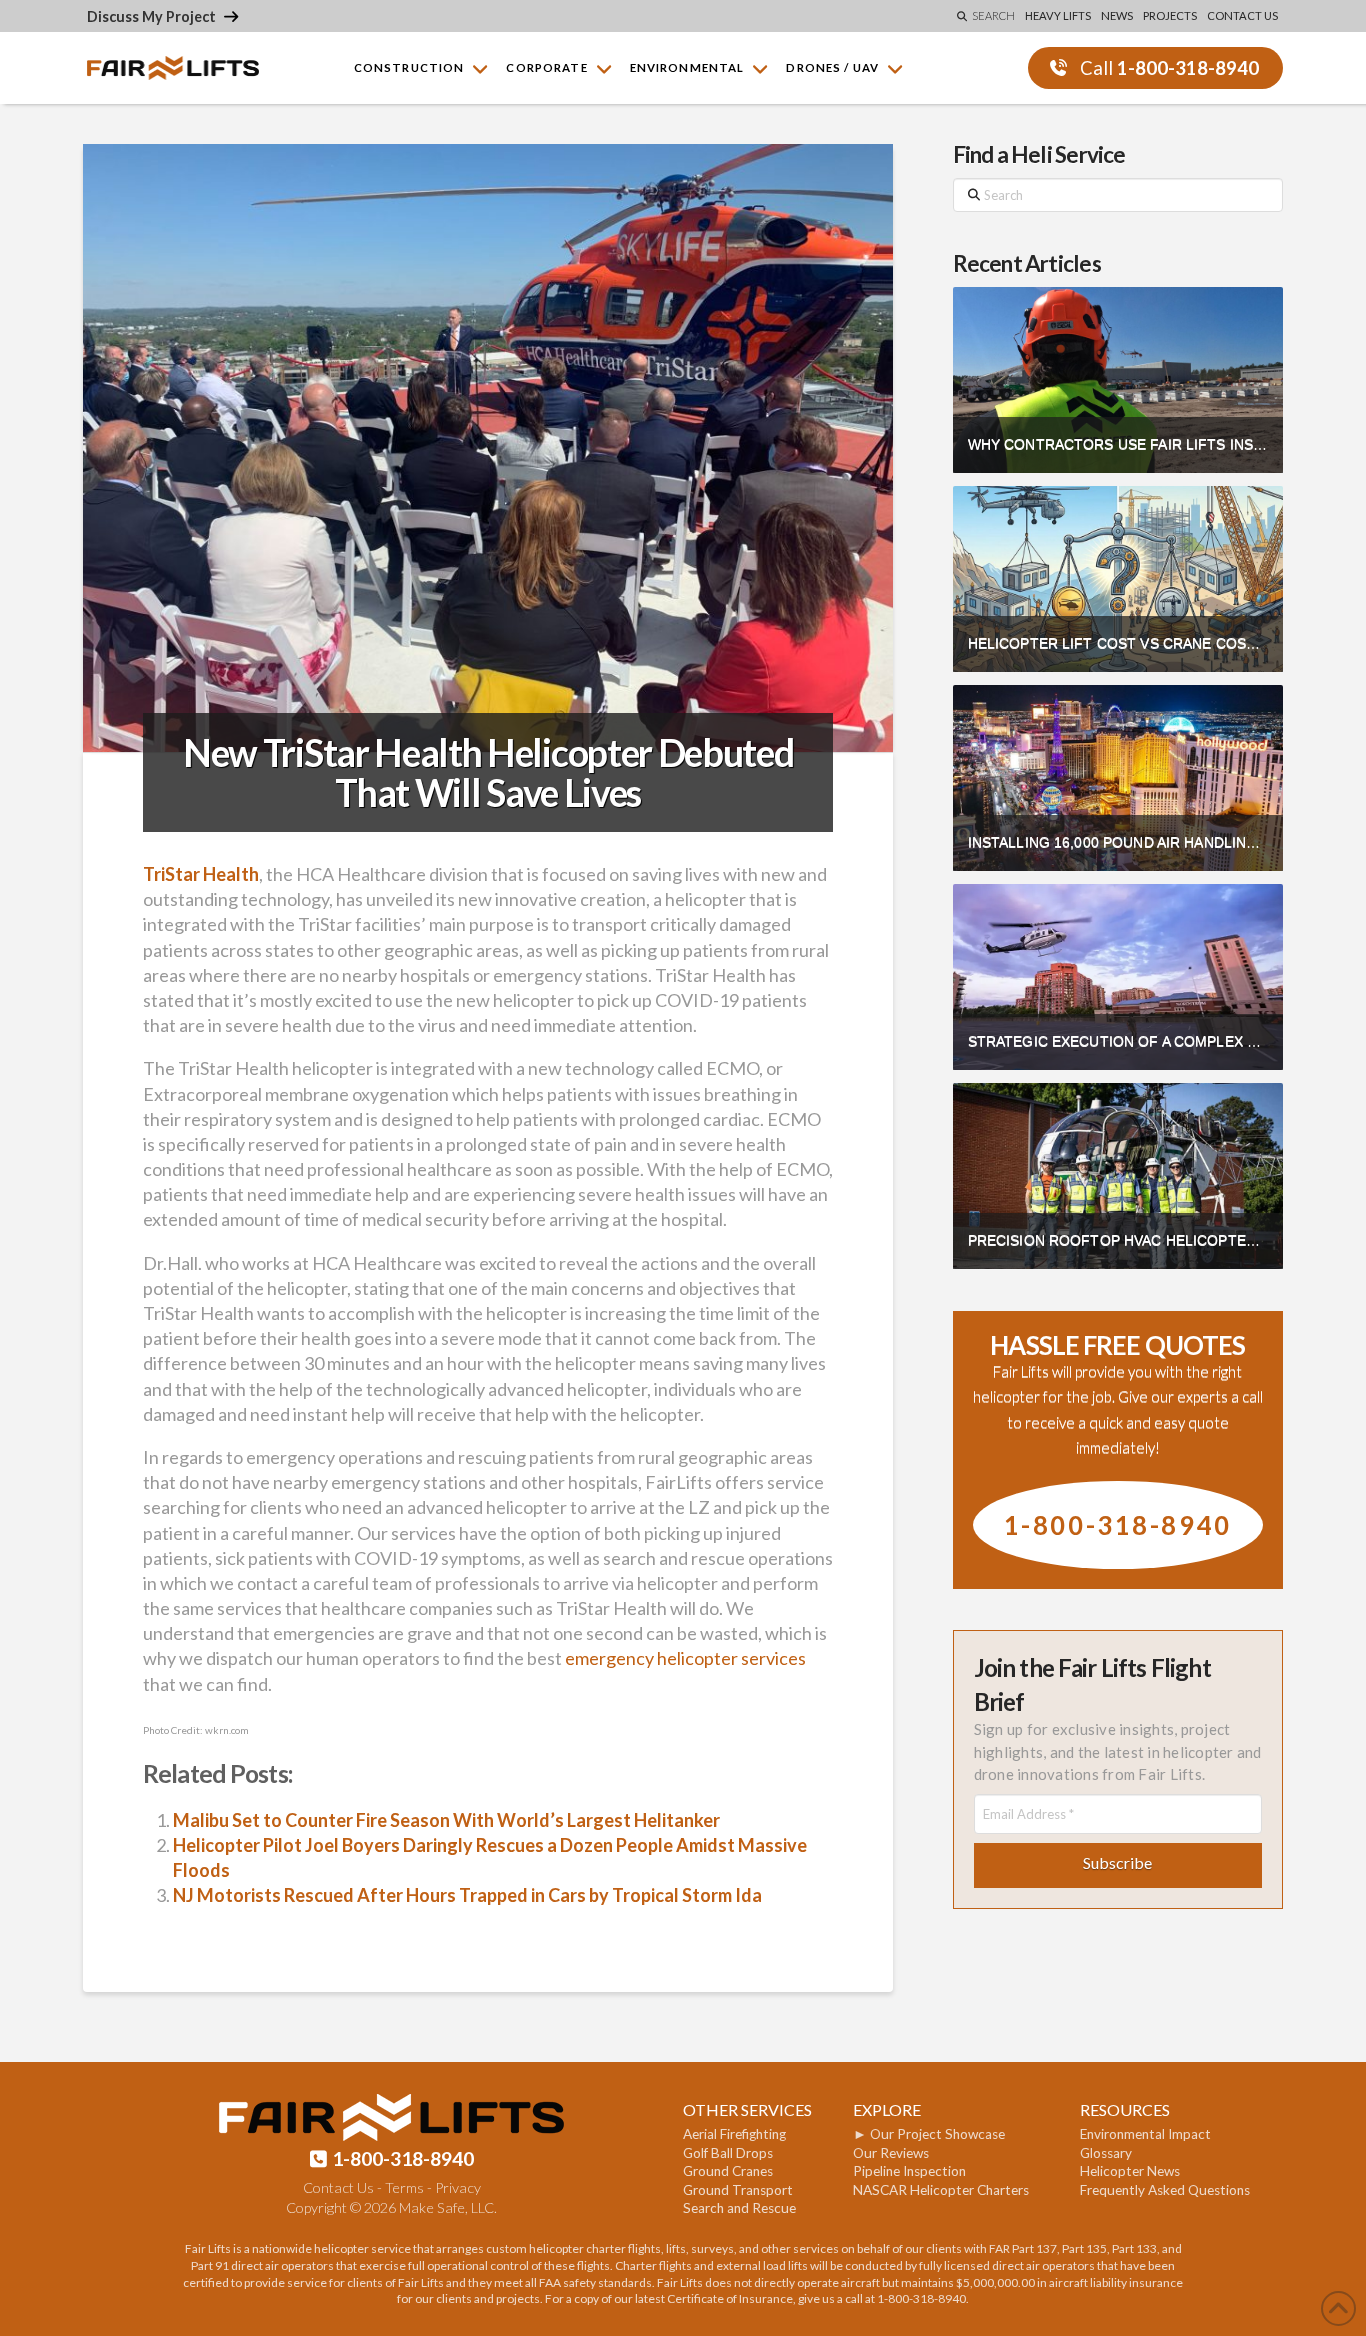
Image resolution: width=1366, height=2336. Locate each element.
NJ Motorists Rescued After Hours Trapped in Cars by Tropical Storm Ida (467, 1895)
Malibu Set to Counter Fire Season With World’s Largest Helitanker (446, 1820)
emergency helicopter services (685, 1658)
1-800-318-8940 (1118, 1525)
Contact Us (338, 2187)
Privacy (458, 2187)
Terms (404, 2187)
